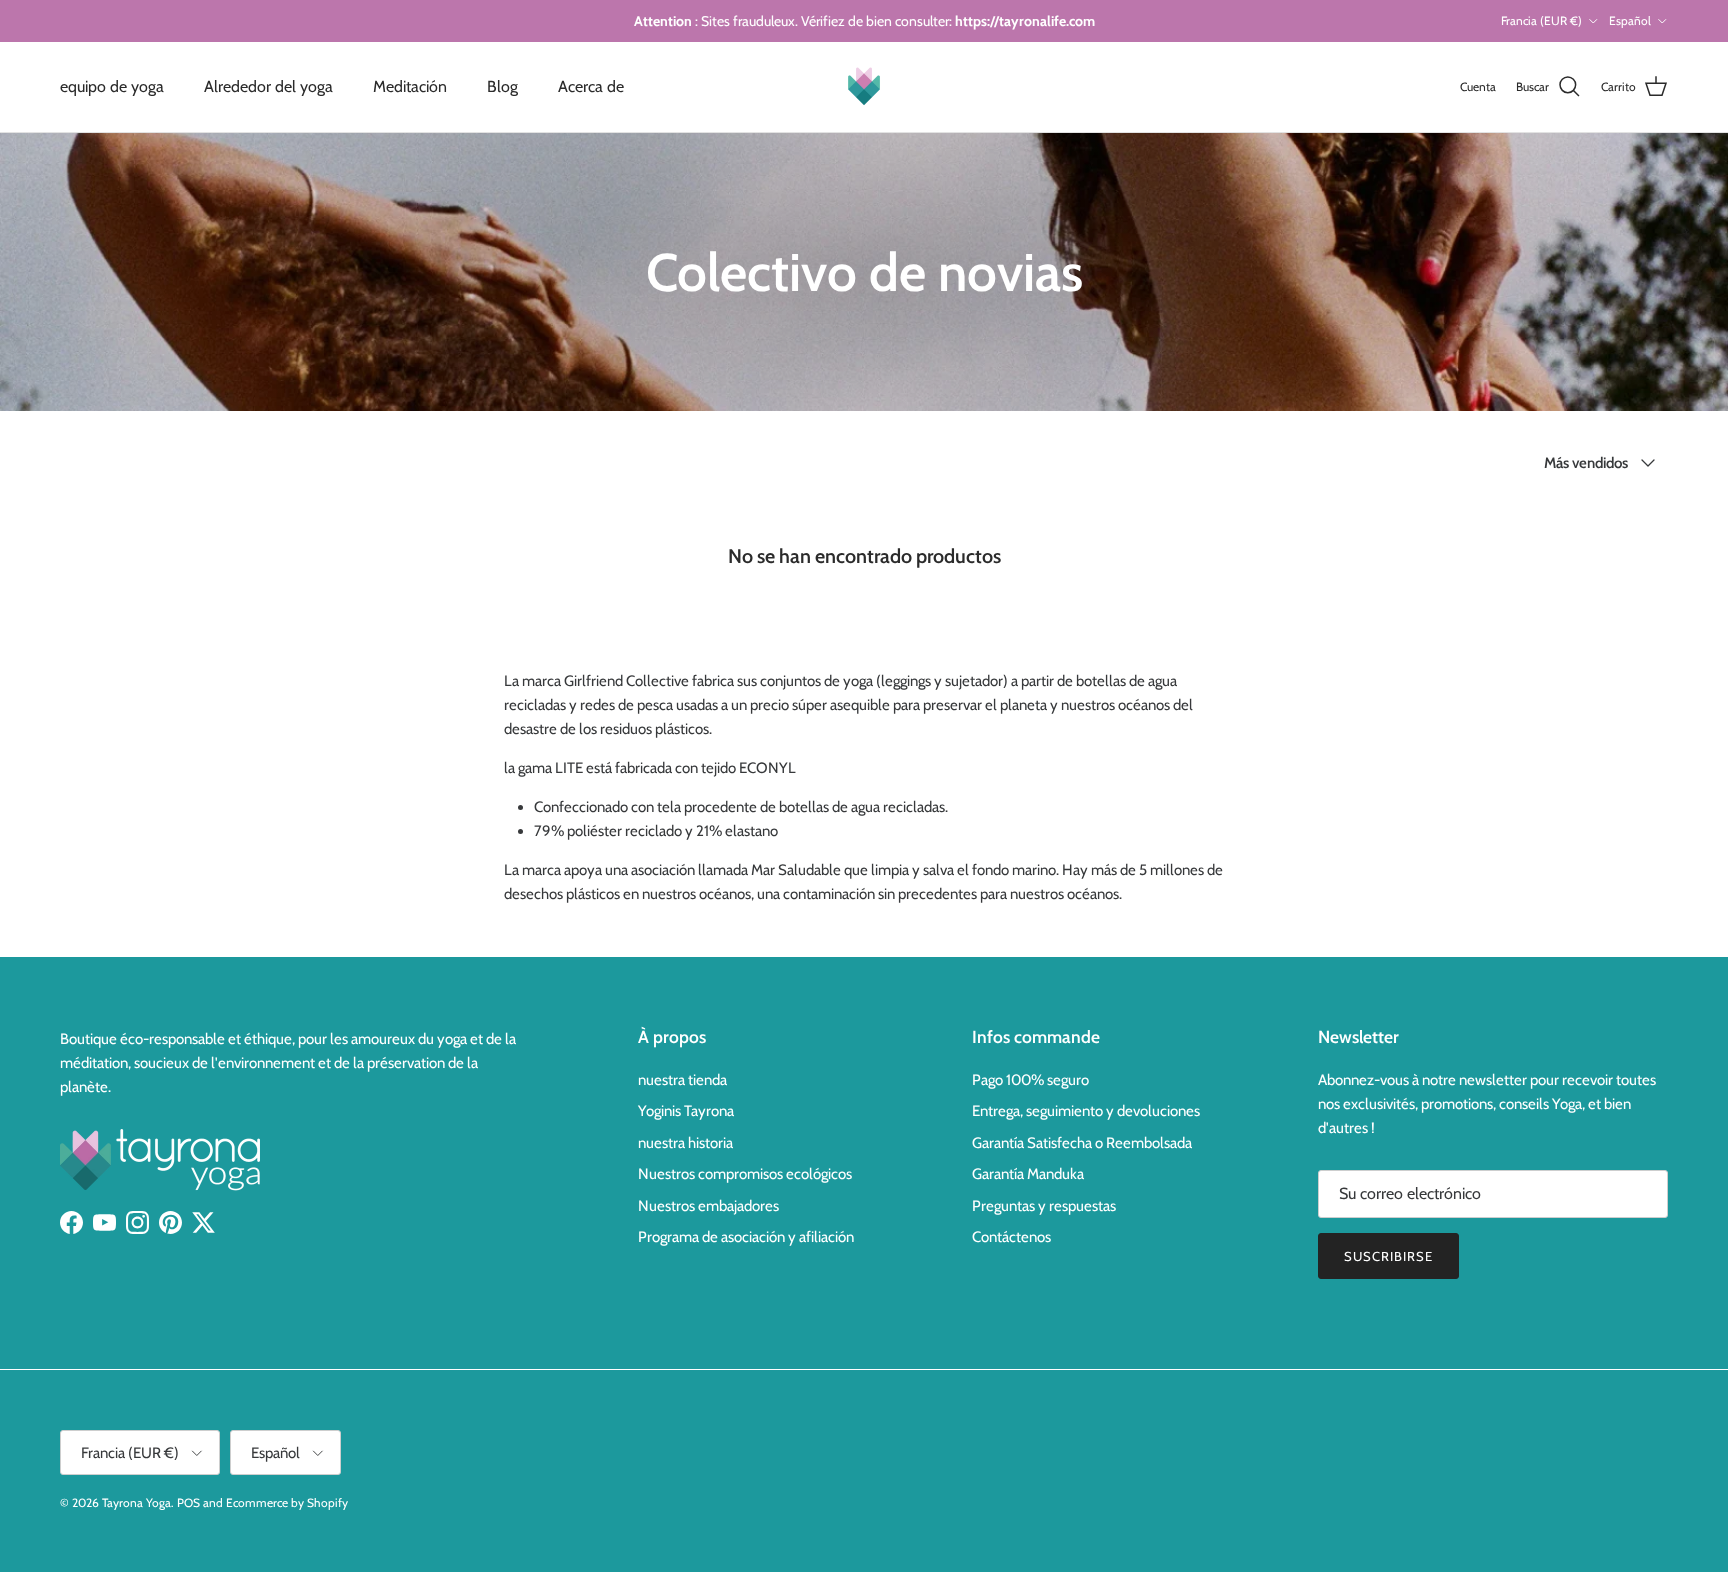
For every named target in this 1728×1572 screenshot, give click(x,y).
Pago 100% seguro (1030, 1080)
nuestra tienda (682, 1080)
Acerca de (591, 86)
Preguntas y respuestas (1044, 1206)
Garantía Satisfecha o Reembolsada (1082, 1143)
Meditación (410, 86)
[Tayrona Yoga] (864, 87)
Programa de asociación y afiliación (746, 1237)
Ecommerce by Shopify (287, 1502)
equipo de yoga (112, 86)
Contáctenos (1011, 1237)
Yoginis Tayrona (686, 1111)
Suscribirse (1388, 1256)
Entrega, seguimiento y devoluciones (1086, 1111)
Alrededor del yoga (268, 86)
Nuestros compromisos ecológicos (745, 1174)
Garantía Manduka (1028, 1174)
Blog (502, 86)
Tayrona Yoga (136, 1502)
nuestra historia (685, 1143)
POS (188, 1502)
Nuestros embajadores (708, 1206)
